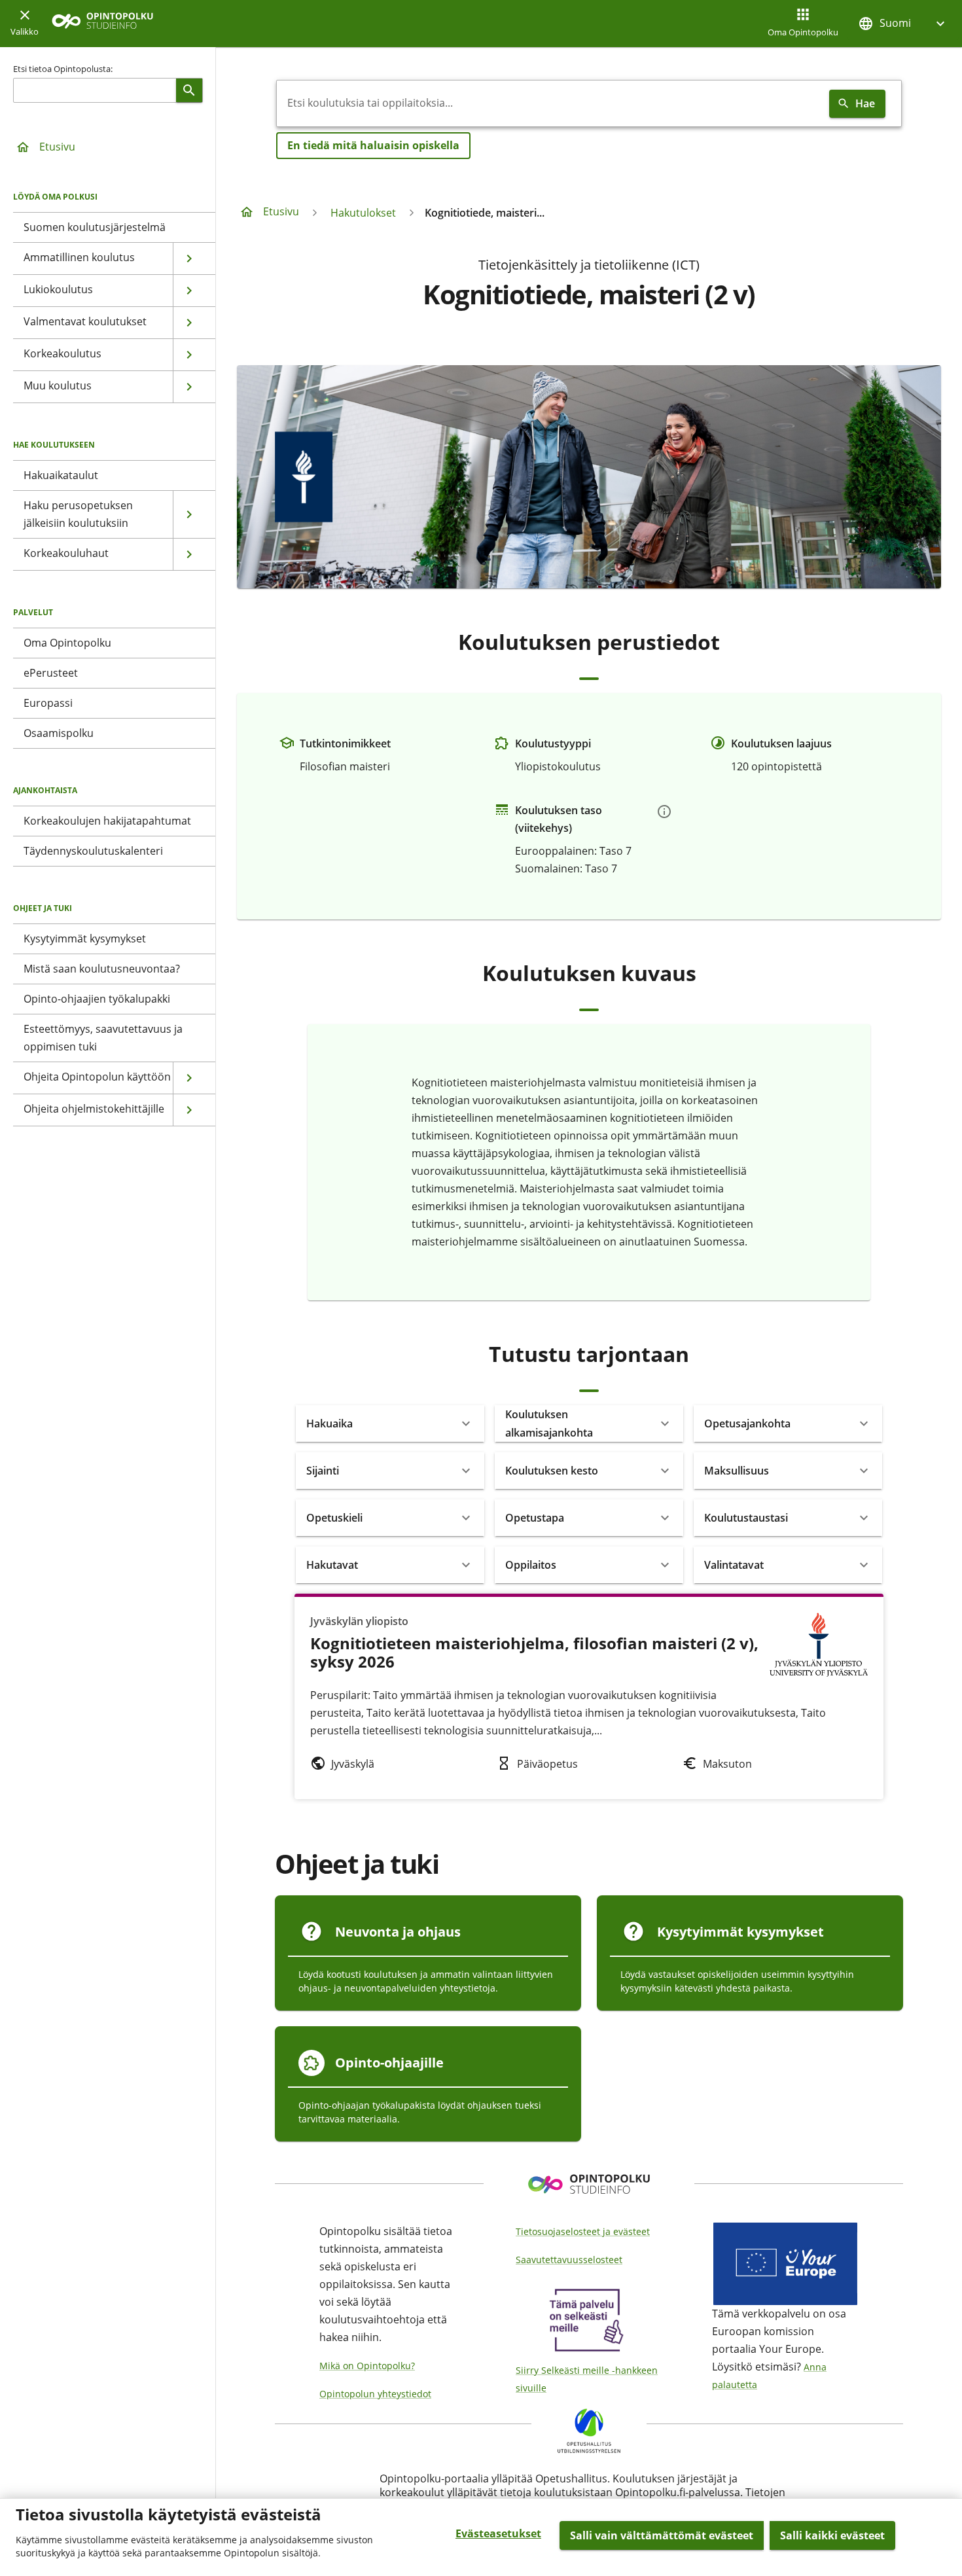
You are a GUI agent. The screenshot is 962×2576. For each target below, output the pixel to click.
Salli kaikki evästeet (832, 2535)
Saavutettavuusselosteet (569, 2260)
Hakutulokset (363, 213)
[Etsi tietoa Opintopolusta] (189, 90)
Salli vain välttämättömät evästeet (662, 2535)
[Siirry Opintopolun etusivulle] (102, 24)
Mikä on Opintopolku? (367, 2366)
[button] (903, 23)
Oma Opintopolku (803, 32)
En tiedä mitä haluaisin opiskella (373, 145)
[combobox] (550, 103)
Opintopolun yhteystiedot (375, 2394)
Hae (865, 103)
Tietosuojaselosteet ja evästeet (583, 2231)
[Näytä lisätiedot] (664, 812)
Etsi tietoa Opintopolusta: (63, 69)
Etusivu (57, 147)
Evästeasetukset (498, 2533)
